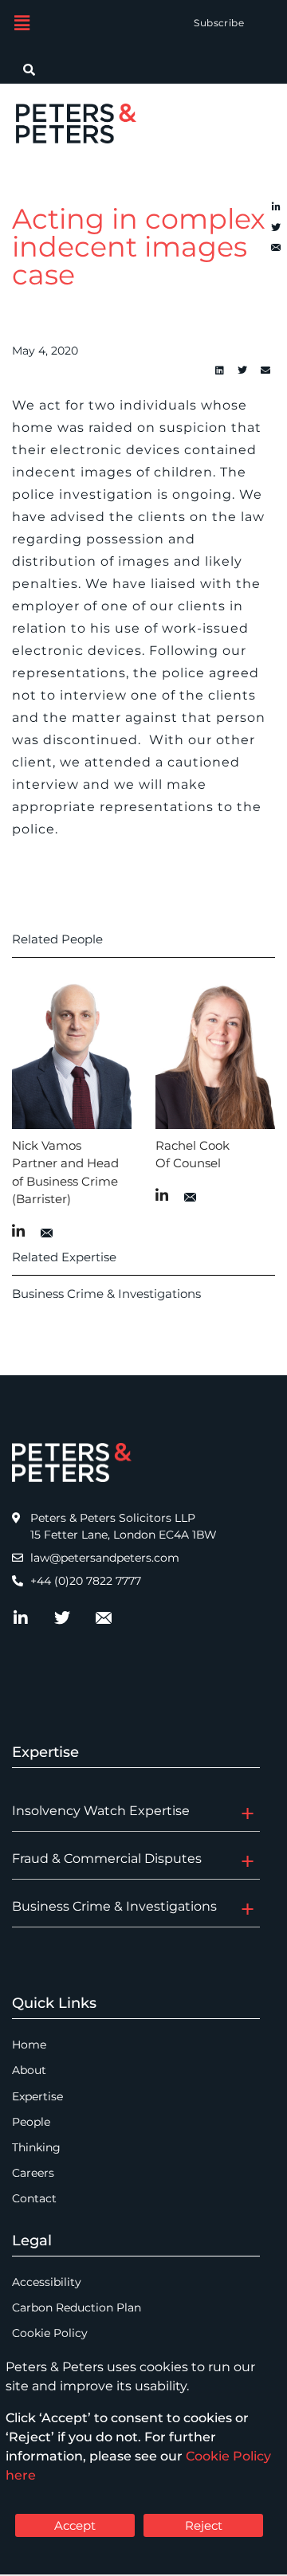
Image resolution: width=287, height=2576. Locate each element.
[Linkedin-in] (276, 207)
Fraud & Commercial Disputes (107, 1858)
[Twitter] (276, 228)
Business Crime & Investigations (106, 1294)
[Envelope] (276, 249)
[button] (22, 23)
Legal (32, 2241)
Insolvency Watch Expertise (101, 1811)
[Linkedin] (219, 371)
